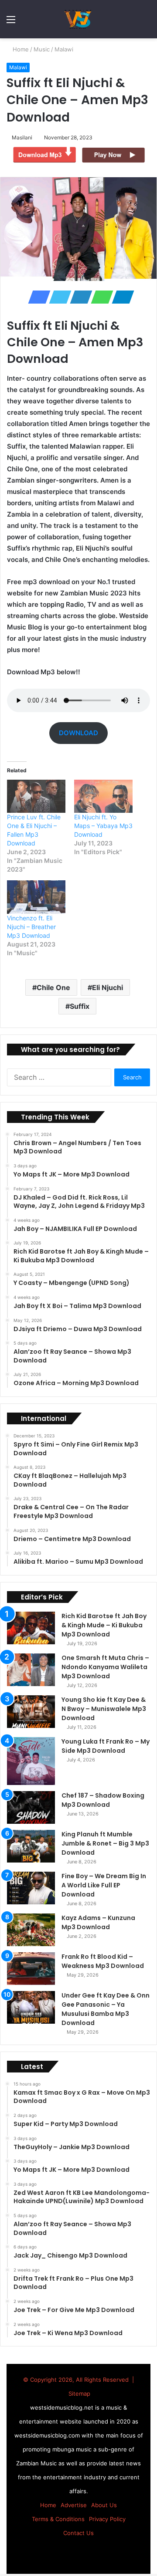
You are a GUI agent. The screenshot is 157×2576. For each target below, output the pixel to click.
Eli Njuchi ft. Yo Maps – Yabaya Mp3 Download (103, 826)
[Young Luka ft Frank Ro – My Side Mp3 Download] (31, 1761)
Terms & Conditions (58, 2519)
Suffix (80, 1006)
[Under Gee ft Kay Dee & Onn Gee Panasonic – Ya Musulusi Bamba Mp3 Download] (31, 2007)
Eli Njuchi (108, 987)
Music (43, 49)
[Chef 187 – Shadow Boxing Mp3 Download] (31, 1807)
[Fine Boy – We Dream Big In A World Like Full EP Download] (31, 1888)
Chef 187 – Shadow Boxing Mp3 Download (103, 1800)
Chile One (53, 987)
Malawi (65, 49)
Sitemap (79, 2393)
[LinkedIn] (78, 297)
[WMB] (78, 19)
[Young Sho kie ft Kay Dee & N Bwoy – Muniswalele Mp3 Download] (31, 1712)
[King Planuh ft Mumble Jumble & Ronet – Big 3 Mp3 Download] (31, 1846)
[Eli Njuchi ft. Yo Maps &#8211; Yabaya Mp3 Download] (103, 796)
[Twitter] (58, 297)
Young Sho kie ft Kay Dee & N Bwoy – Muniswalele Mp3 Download (104, 1709)
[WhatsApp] (99, 297)
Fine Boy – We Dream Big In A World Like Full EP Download (104, 1885)
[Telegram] (120, 297)
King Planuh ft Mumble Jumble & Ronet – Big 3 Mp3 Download (105, 1843)
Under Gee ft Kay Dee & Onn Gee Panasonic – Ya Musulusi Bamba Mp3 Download (106, 2009)
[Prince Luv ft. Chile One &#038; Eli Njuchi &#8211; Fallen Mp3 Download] (36, 796)
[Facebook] (37, 297)
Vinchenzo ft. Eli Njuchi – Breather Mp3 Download (31, 927)
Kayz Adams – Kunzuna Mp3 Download (98, 1922)
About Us (104, 2505)
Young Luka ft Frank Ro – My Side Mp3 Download (106, 1746)
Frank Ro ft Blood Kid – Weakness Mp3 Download (103, 1961)
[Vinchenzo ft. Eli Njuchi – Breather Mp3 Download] (36, 897)
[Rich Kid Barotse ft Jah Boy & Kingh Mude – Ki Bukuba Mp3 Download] (31, 1628)
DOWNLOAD (78, 733)
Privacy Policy (107, 2519)
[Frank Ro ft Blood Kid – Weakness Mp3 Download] (31, 1969)
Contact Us (78, 2533)
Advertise (74, 2505)
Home (21, 49)
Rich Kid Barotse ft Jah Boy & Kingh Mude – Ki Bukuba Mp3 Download (104, 1625)
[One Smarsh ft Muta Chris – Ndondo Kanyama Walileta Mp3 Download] (31, 1670)
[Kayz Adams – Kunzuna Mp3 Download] (31, 1930)
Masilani (23, 137)
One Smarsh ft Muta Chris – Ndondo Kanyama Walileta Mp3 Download (105, 1667)
